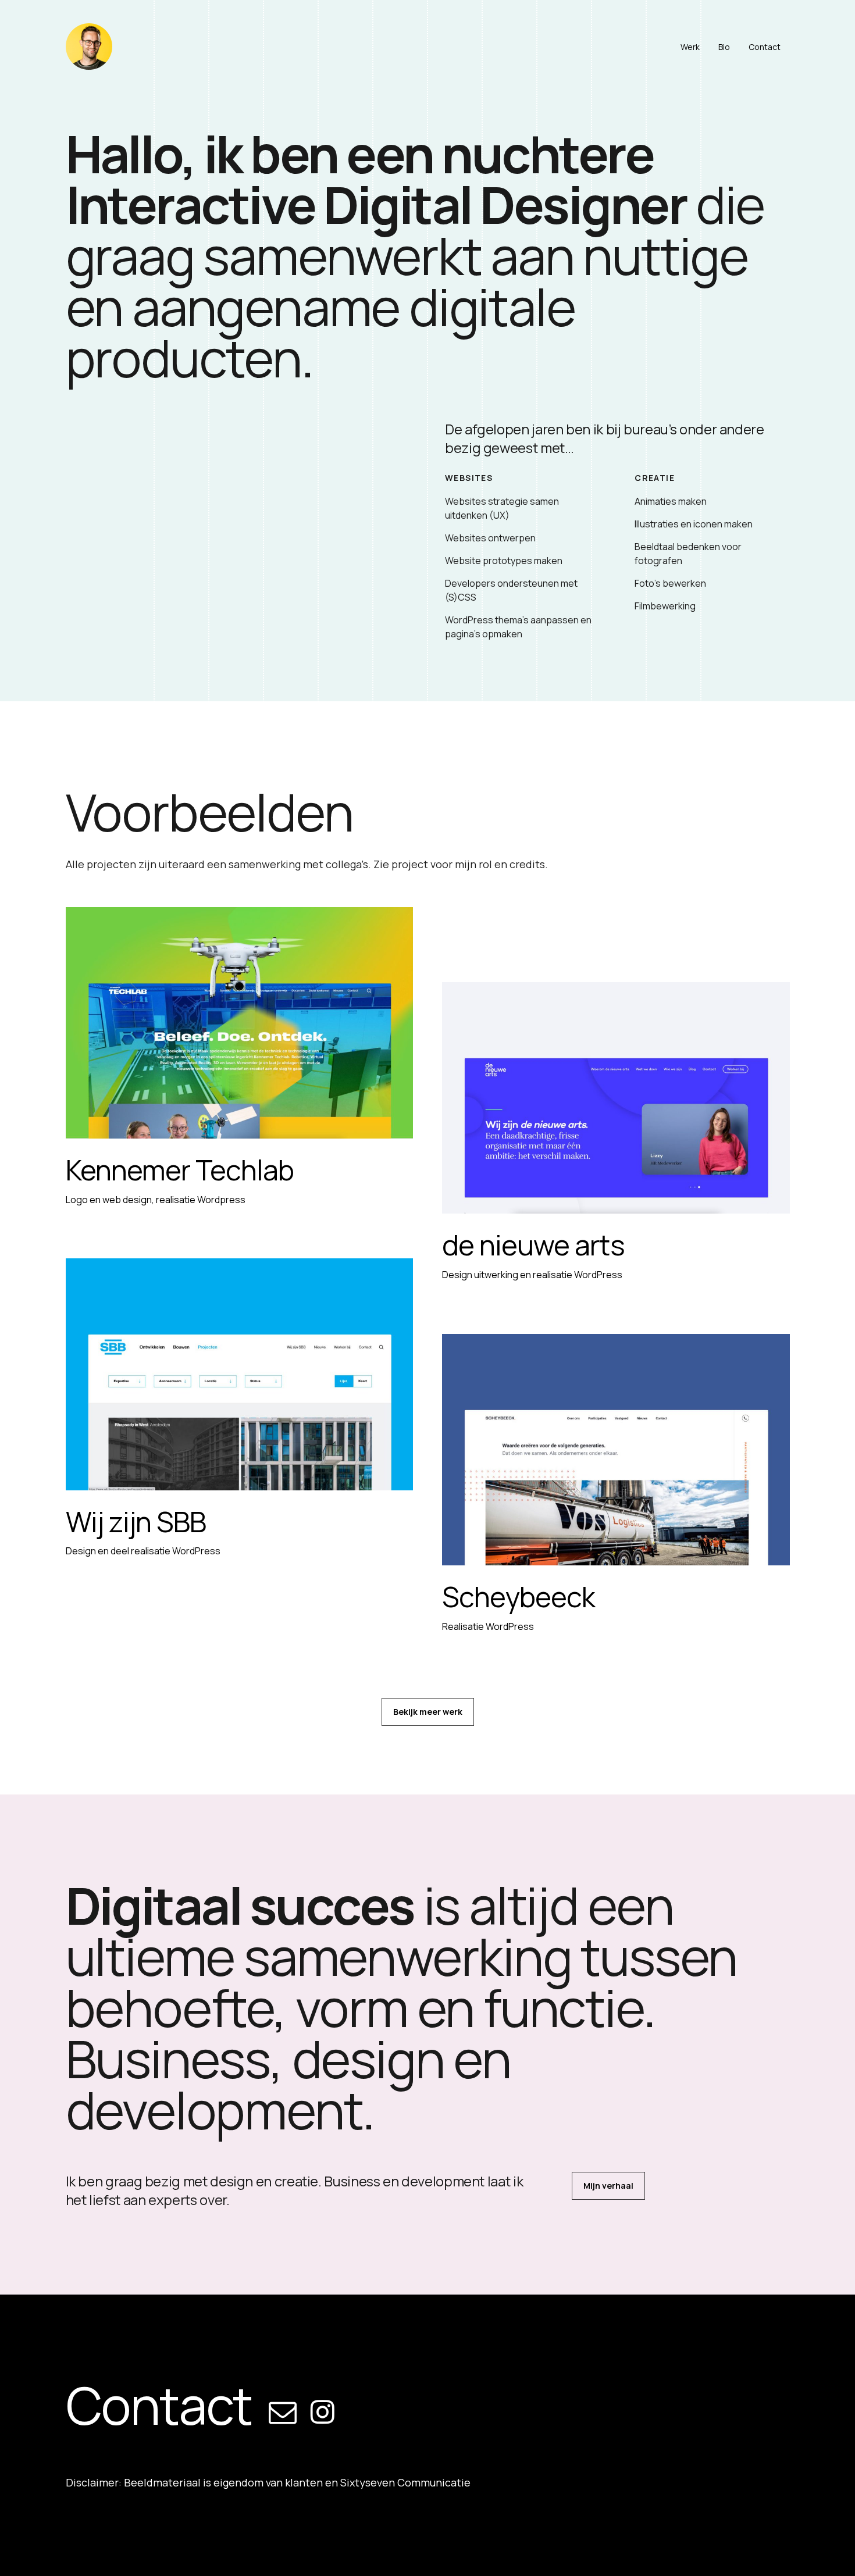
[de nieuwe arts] (616, 1098)
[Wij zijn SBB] (240, 1374)
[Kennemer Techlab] (240, 1023)
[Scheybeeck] (616, 1450)
